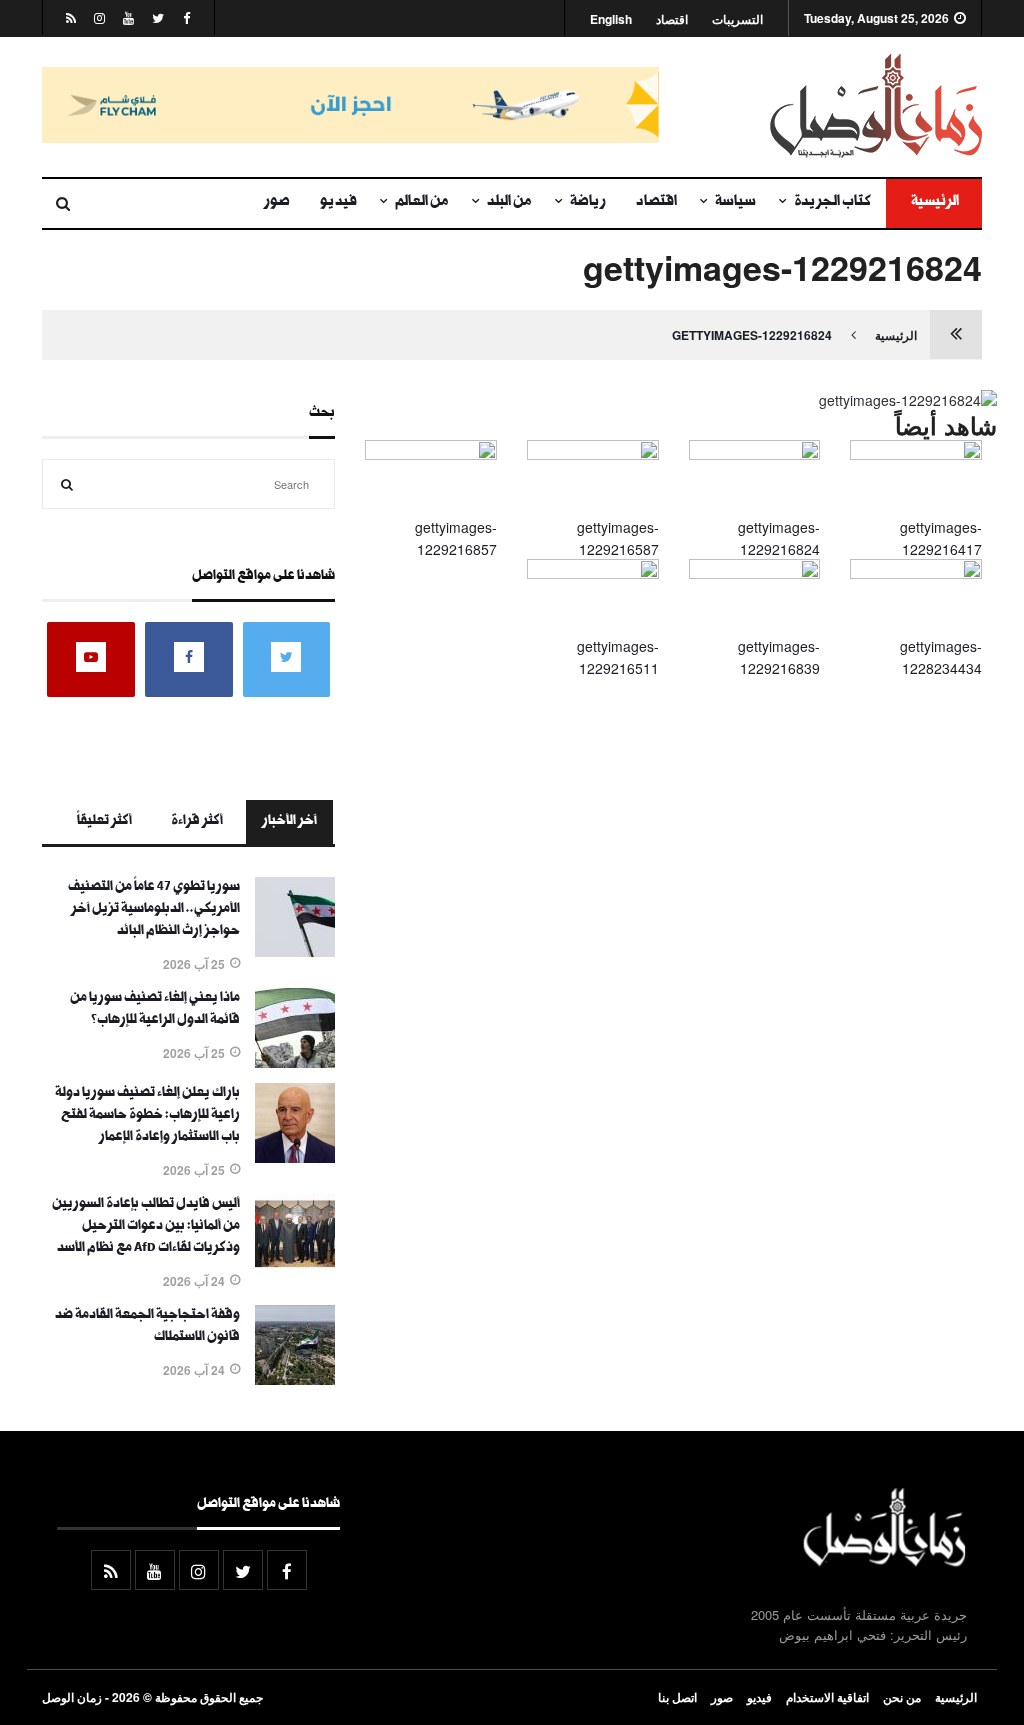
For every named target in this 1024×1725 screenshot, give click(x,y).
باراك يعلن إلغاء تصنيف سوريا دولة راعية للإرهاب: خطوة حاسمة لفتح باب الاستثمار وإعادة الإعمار (147, 1116)
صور (277, 203)
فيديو (338, 203)
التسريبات (737, 19)
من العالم (422, 203)
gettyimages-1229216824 (752, 335)
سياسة (735, 203)
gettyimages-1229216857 (456, 538)
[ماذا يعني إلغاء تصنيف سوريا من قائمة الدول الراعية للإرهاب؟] (295, 1062)
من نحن (902, 1697)
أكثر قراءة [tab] (197, 822)
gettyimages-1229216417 (941, 538)
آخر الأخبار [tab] (289, 822)
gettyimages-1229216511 (618, 657)
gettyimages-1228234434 (941, 657)
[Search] (67, 484)
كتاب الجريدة (832, 203)
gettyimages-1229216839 (779, 657)
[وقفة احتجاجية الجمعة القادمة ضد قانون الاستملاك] (295, 1379)
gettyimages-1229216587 (618, 538)
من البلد (509, 203)
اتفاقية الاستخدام (827, 1697)
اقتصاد (672, 19)
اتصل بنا (677, 1697)
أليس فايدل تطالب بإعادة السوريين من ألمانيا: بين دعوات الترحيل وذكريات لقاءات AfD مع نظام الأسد (146, 1227)
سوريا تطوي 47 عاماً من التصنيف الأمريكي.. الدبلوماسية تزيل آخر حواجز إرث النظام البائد (154, 910)
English (611, 19)
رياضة (588, 203)
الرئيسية (934, 203)
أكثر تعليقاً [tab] (104, 822)
